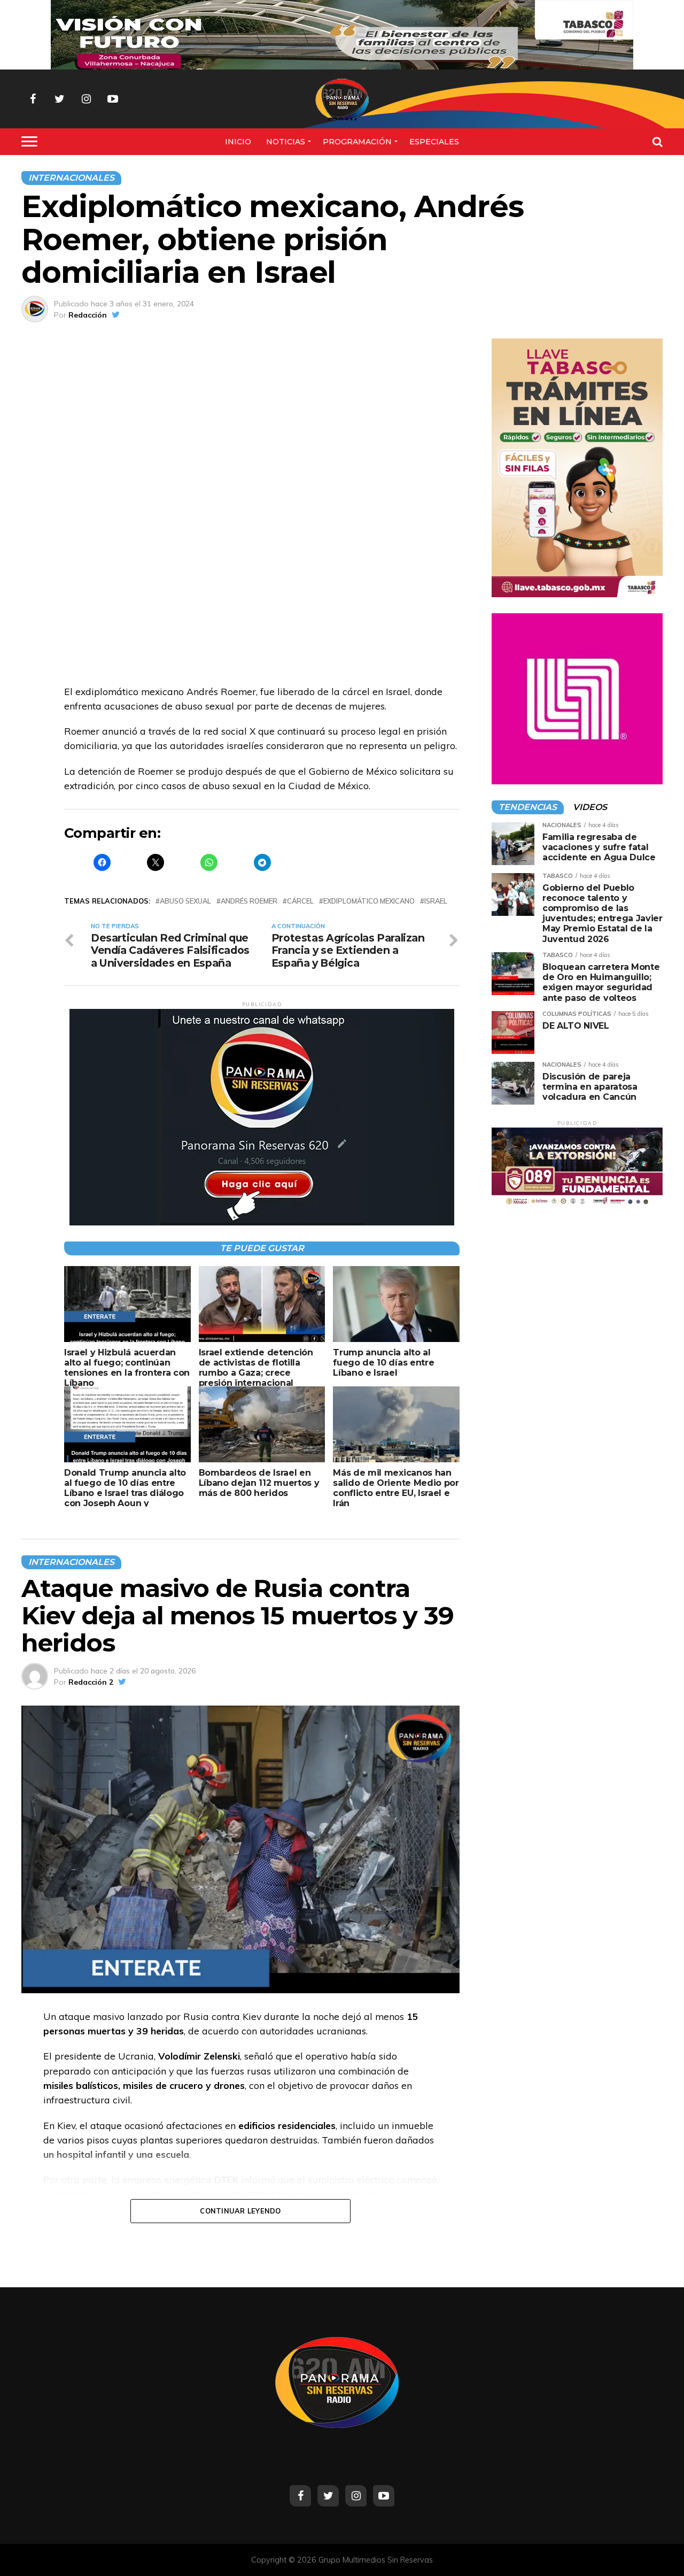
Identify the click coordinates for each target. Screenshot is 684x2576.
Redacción (88, 315)
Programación (357, 142)
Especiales (434, 142)
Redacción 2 (91, 1682)
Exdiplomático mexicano (369, 901)
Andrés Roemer (249, 901)
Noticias (286, 142)
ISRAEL (436, 901)
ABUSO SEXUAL (185, 901)
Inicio (238, 142)
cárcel (300, 901)
